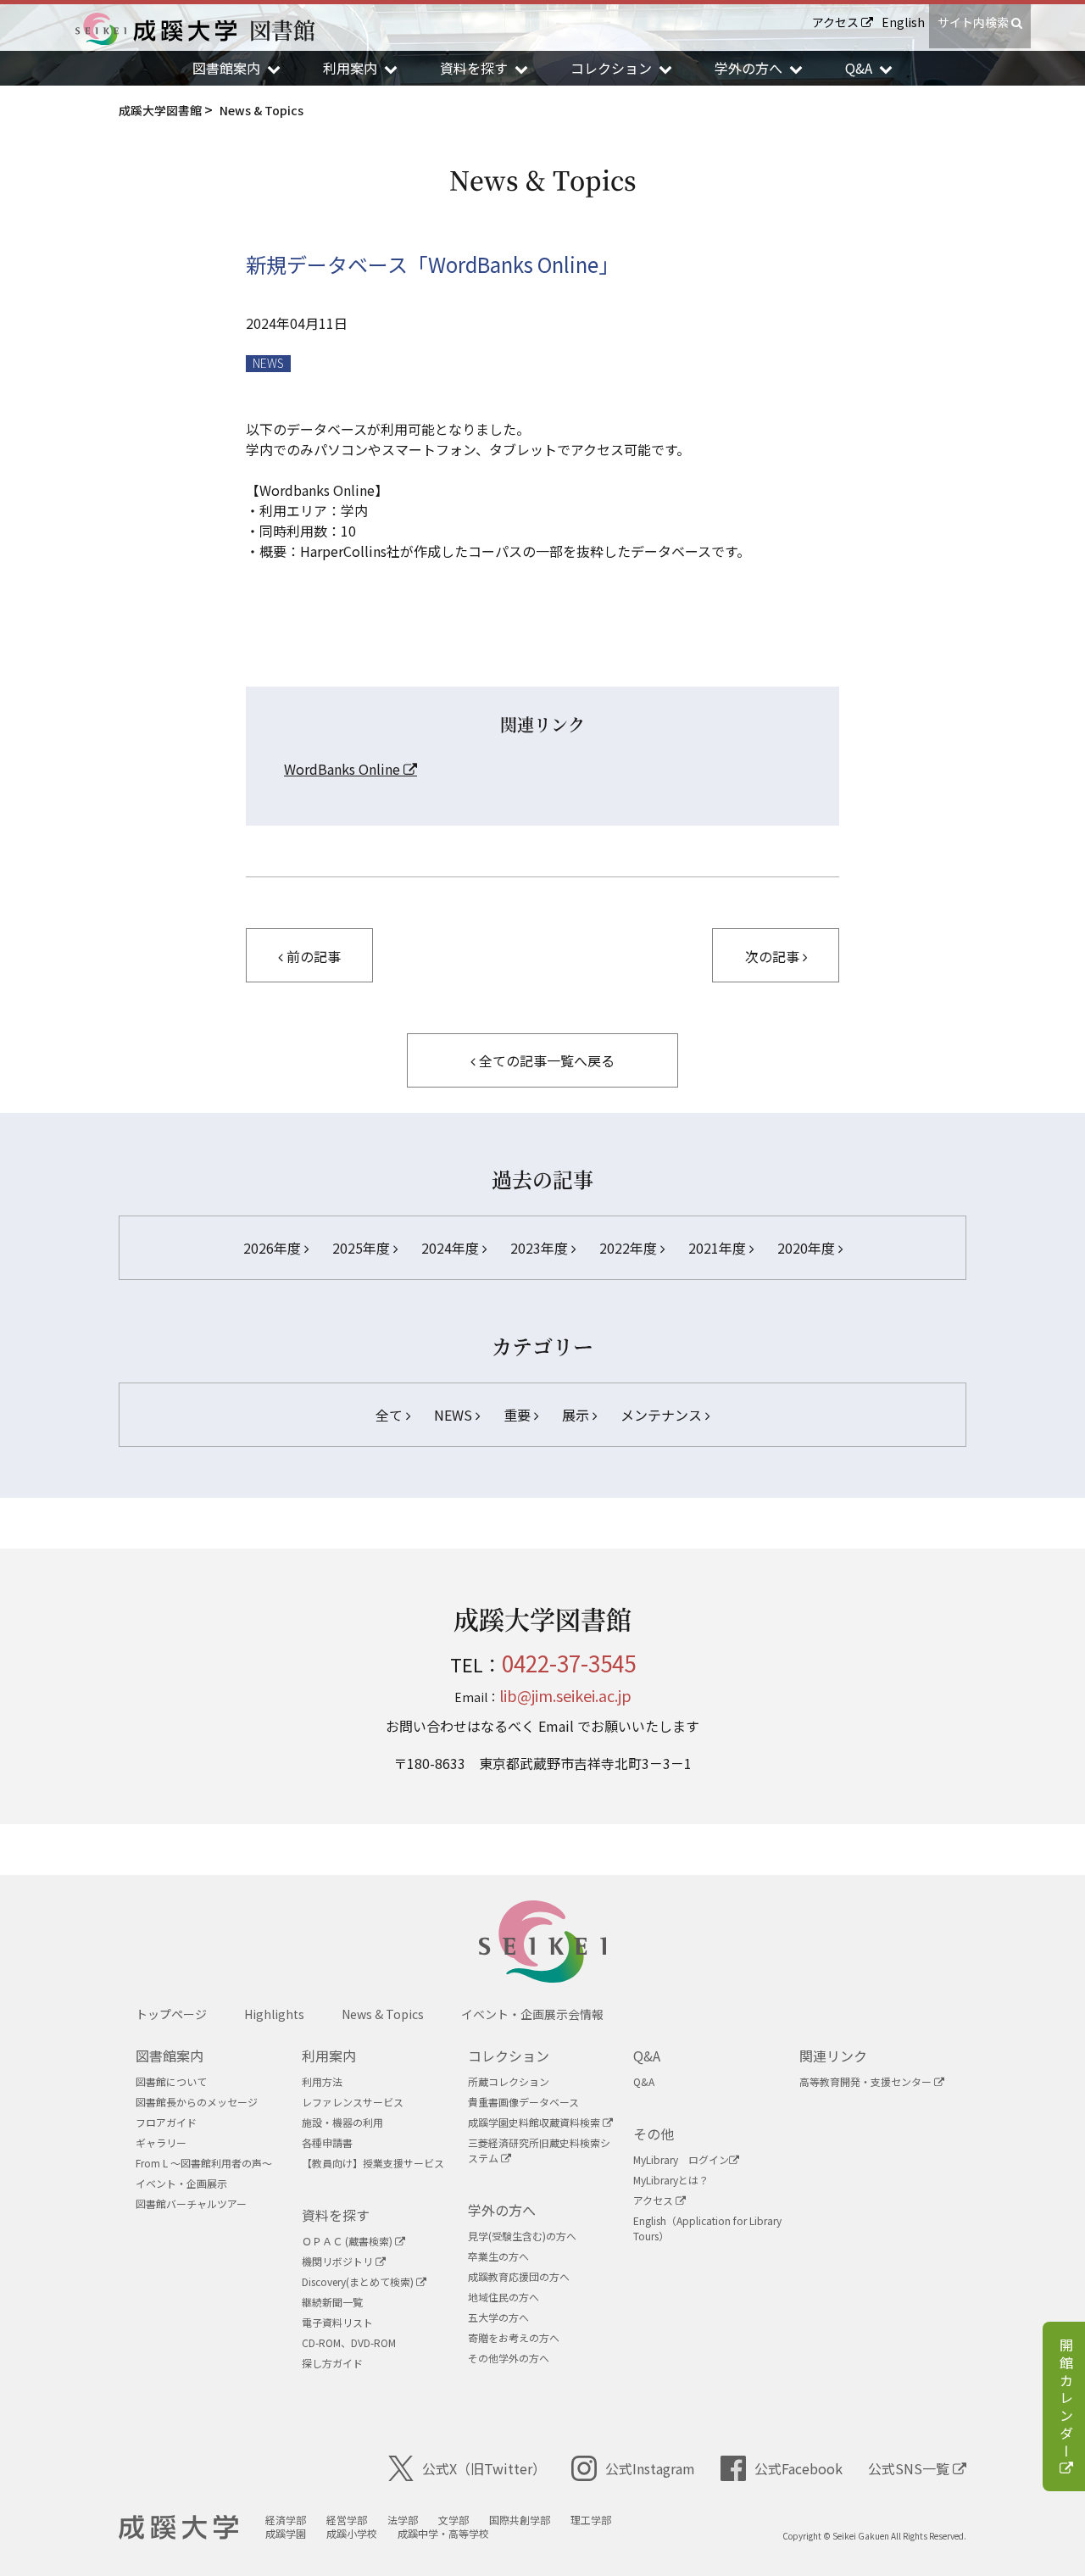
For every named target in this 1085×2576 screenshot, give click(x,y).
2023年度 (541, 1248)
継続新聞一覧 (332, 2302)
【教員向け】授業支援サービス (373, 2163)
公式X (484, 2468)
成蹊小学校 (352, 2533)
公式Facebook (798, 2468)
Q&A (647, 2056)
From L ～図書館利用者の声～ (204, 2163)
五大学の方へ (498, 2317)
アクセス (837, 22)
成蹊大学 (178, 2528)
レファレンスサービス (353, 2102)
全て (391, 1415)
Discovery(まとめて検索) (359, 2281)
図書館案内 (170, 2056)
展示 (577, 1415)
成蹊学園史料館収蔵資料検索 (535, 2122)
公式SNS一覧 (910, 2468)
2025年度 (363, 1248)
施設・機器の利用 (342, 2122)
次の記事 (774, 956)
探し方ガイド (332, 2363)
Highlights (274, 2014)
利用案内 (329, 2056)
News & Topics (383, 2014)
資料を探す (336, 2215)
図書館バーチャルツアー (191, 2203)
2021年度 (719, 1248)
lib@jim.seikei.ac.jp (565, 1695)
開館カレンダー (1066, 2400)
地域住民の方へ (504, 2297)
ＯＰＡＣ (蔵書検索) (348, 2241)
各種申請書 (327, 2142)
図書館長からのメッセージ (197, 2102)
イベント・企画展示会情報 (532, 2014)
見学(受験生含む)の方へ (522, 2236)
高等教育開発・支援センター (867, 2081)
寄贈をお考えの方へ (514, 2337)
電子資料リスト (337, 2322)
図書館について (171, 2081)
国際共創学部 (520, 2520)
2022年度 (630, 1248)
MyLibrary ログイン (681, 2159)
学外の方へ (502, 2210)
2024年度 (452, 1248)
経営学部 (347, 2520)
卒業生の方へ (498, 2256)
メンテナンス (663, 1415)
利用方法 (322, 2081)
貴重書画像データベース (523, 2102)
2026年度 (274, 1248)
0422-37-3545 (569, 1663)
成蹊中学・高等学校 (443, 2533)
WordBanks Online (344, 769)
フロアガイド (166, 2122)
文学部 (453, 2520)
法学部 (403, 2520)
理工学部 (591, 2520)
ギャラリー (161, 2142)
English (903, 22)
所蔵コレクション (509, 2081)
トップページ (171, 2014)
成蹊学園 (286, 2533)
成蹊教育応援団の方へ (519, 2276)
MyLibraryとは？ (671, 2180)
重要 (519, 1415)
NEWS (268, 363)
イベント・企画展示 (181, 2183)
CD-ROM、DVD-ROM (349, 2342)
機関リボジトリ (339, 2261)
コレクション (509, 2056)
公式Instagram (650, 2468)
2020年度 (808, 1248)
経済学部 (286, 2520)
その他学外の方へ (509, 2358)
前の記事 (312, 956)
